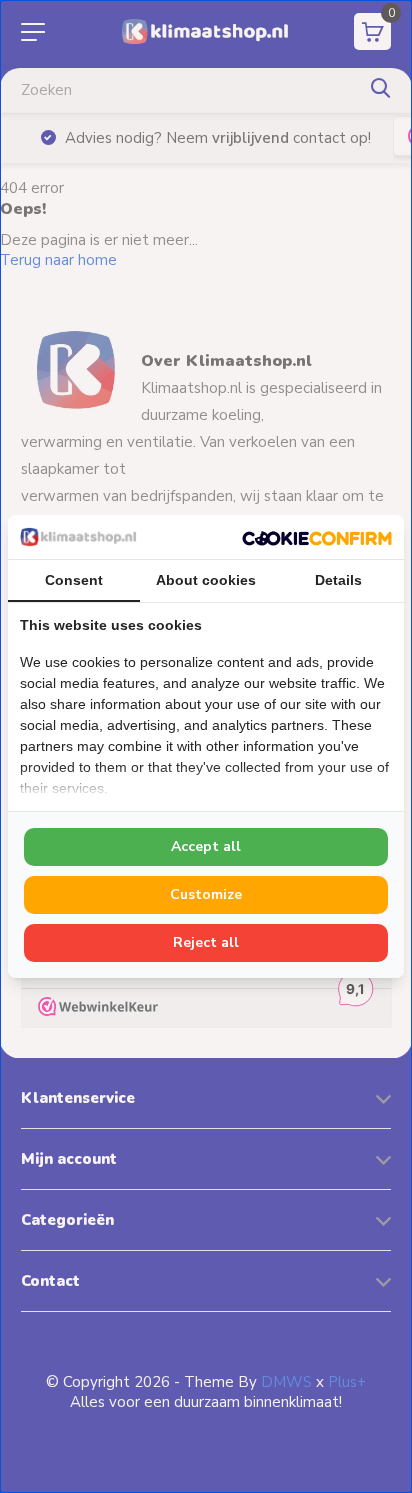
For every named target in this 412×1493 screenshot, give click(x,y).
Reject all (206, 942)
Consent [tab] (74, 580)
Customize (206, 894)
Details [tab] (338, 580)
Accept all (206, 846)
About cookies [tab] (206, 580)
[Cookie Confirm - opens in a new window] (317, 537)
